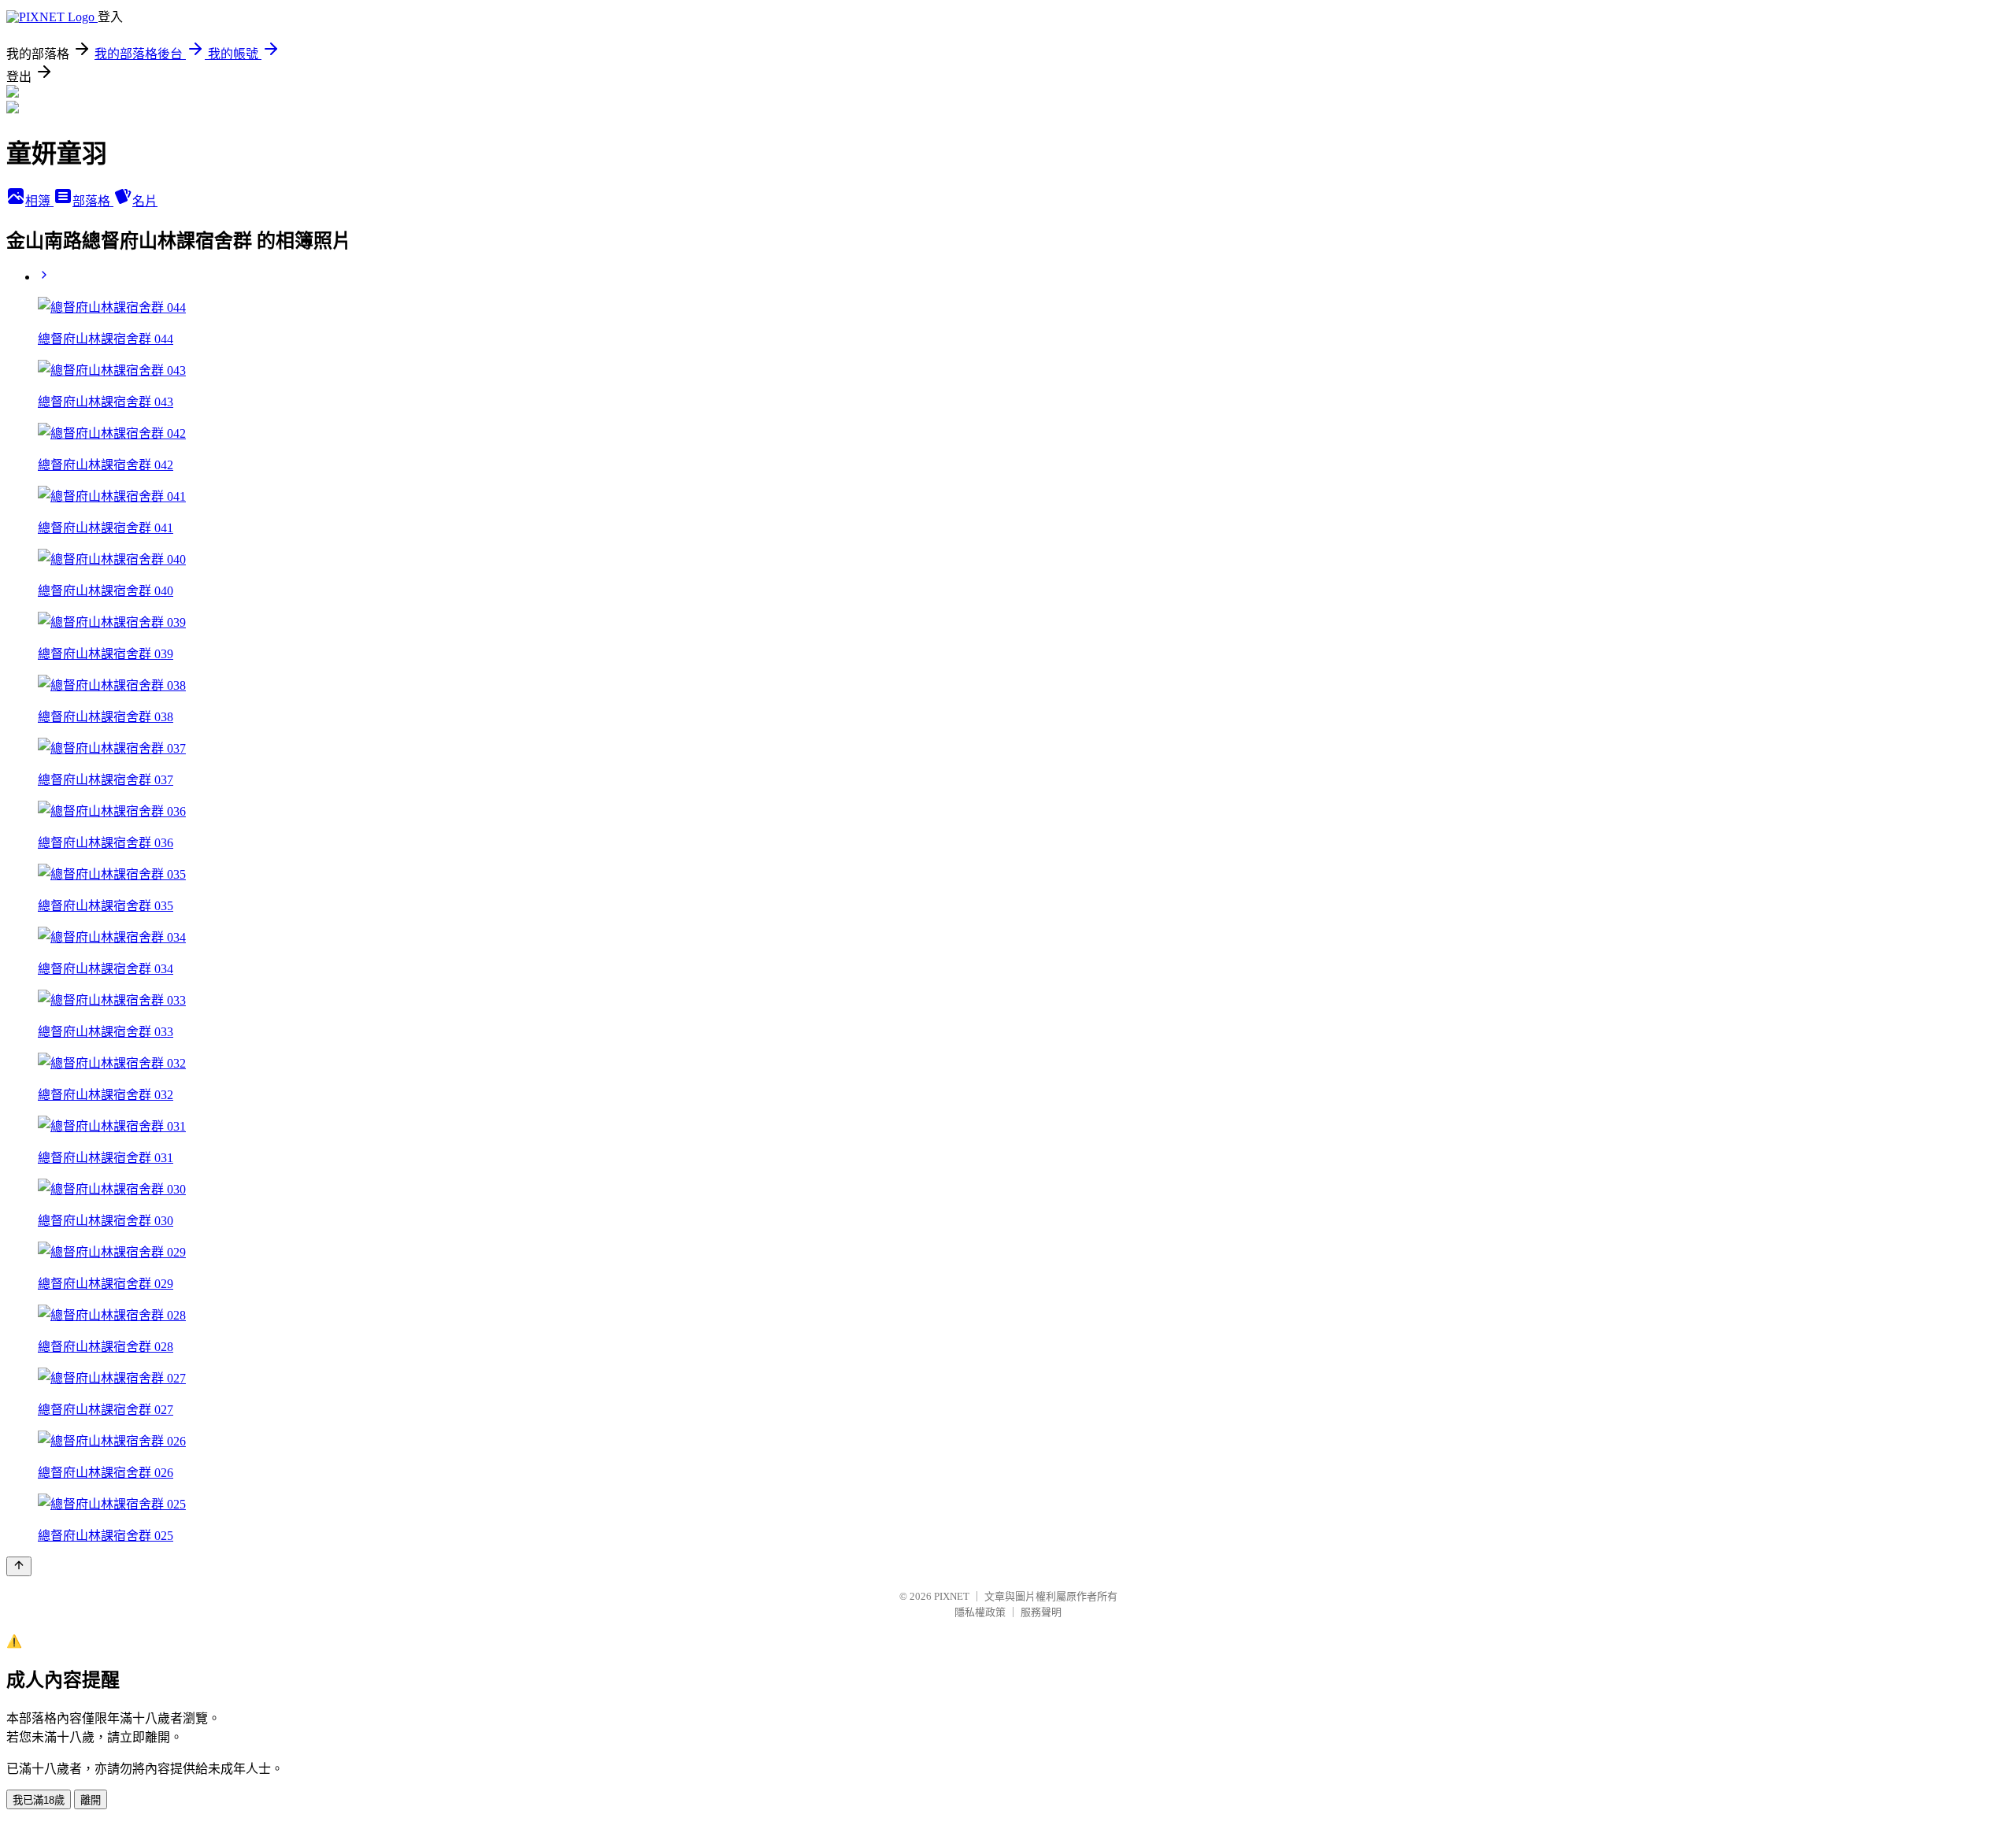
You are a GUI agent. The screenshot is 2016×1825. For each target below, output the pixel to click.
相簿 (39, 201)
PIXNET (952, 1596)
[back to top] (19, 1566)
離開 (91, 1800)
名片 (145, 201)
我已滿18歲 (39, 1800)
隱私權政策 (980, 1612)
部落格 (93, 201)
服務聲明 (1041, 1612)
